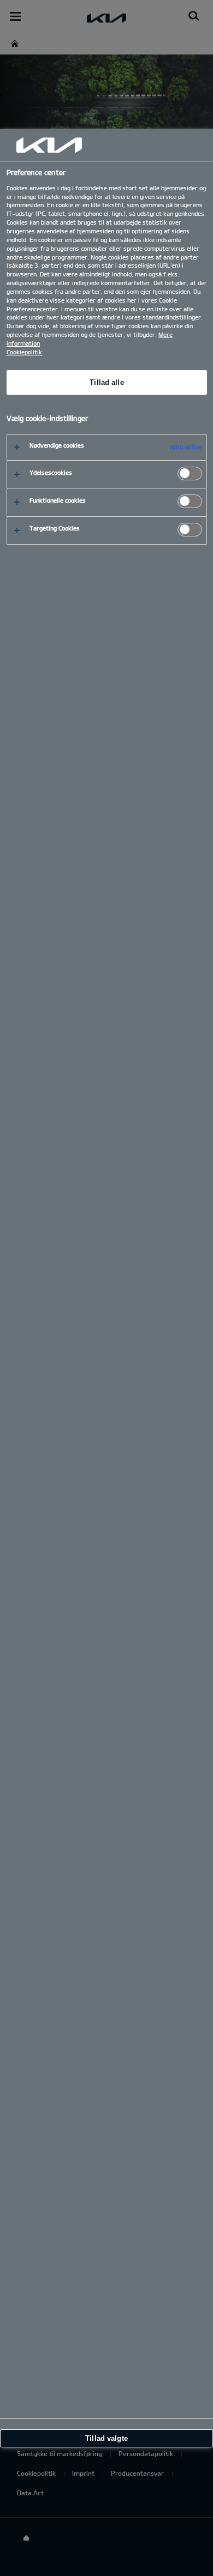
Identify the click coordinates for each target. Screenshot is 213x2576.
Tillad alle (106, 382)
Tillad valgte (106, 2438)
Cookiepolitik (24, 352)
